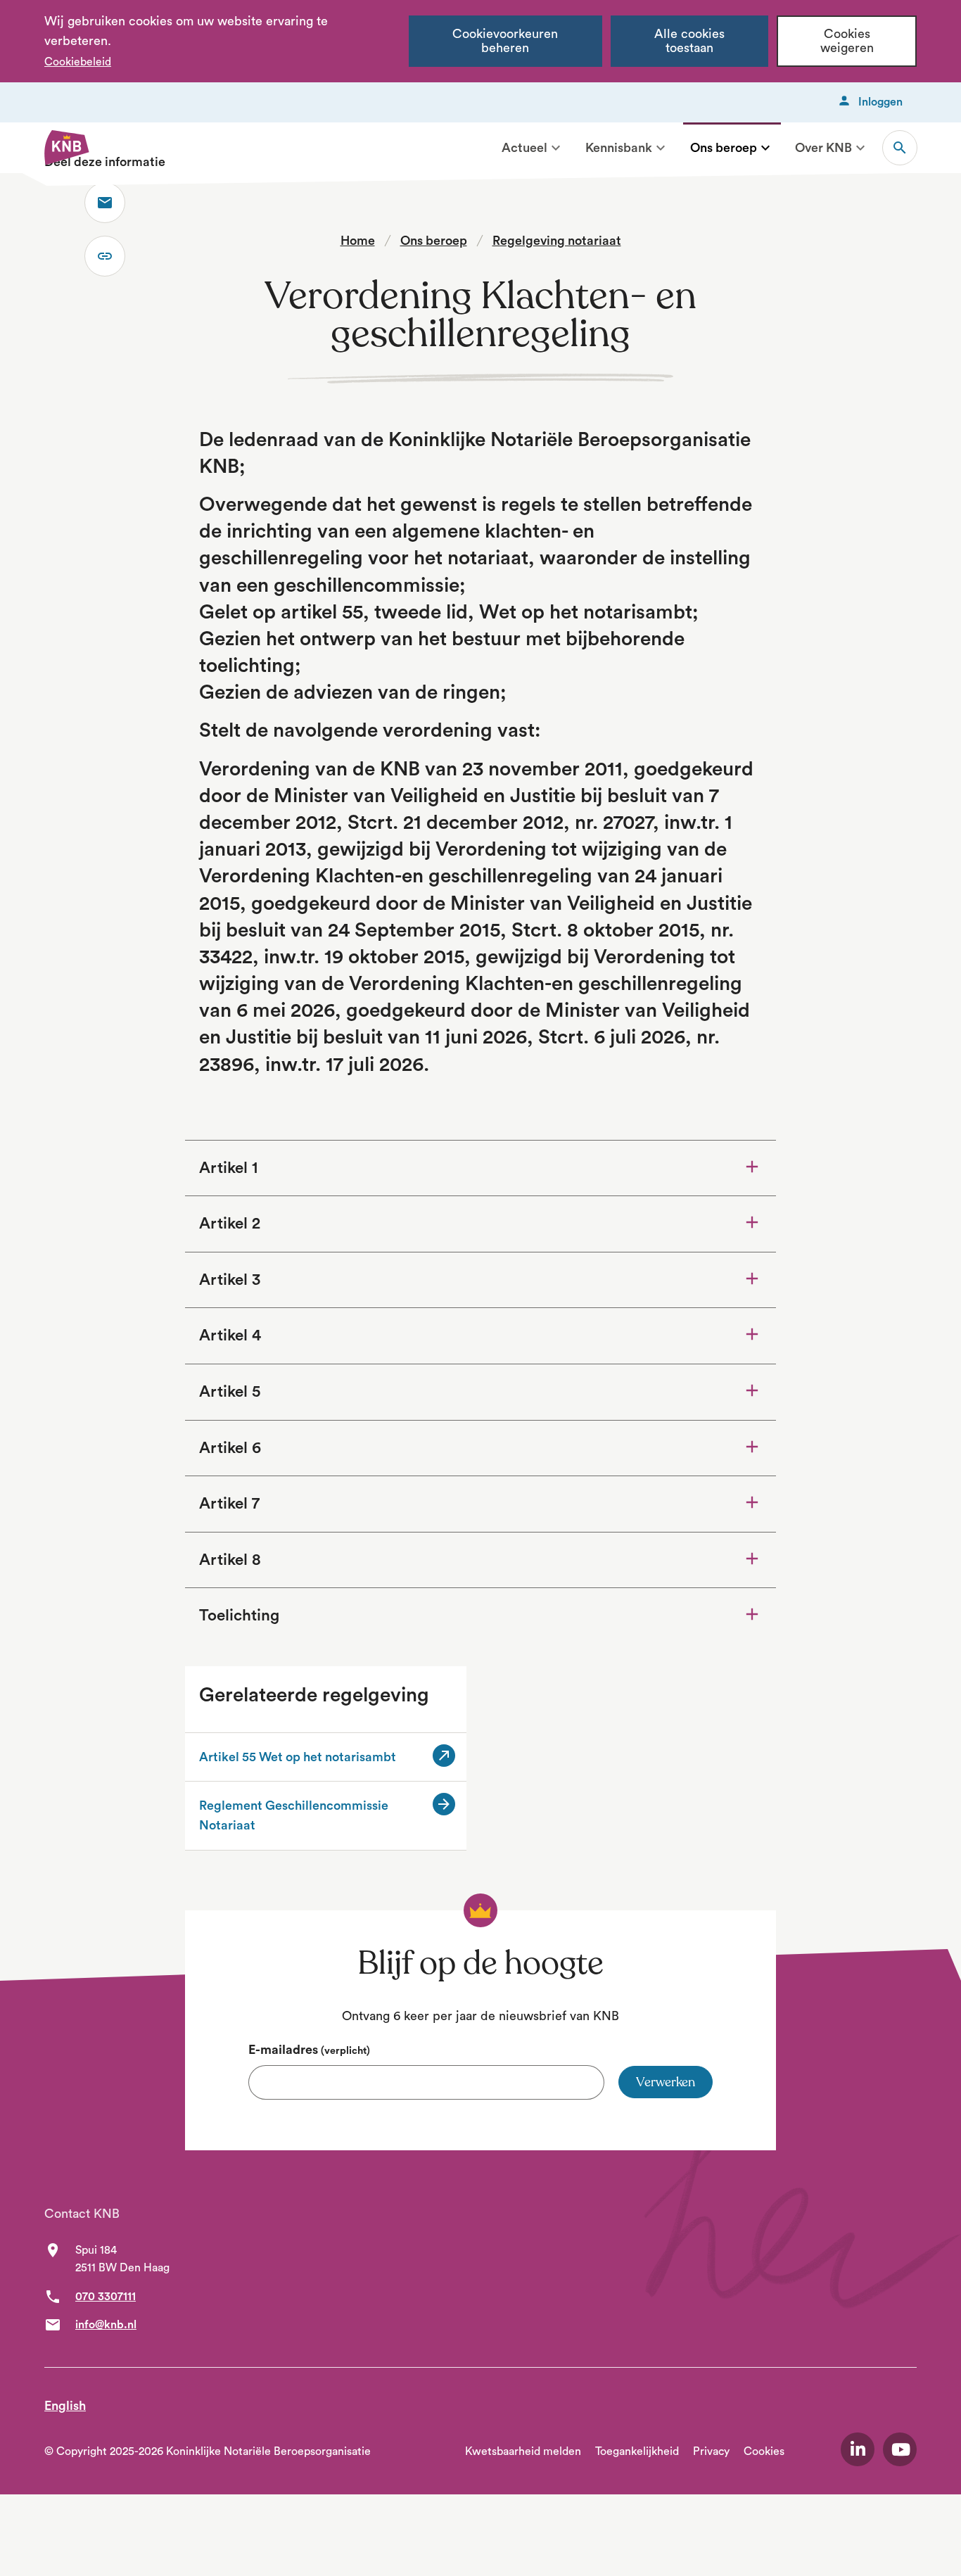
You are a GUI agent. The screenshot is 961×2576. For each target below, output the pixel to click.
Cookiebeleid (78, 62)
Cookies (764, 2451)
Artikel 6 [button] (230, 1448)
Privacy (711, 2451)
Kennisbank (619, 148)
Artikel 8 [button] (230, 1560)
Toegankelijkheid (637, 2451)
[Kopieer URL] (105, 256)
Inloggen (880, 102)
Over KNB (823, 148)
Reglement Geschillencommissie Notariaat (294, 1815)
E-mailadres (309, 2050)
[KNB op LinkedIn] (858, 2449)
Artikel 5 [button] (230, 1392)
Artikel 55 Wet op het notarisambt (312, 1758)
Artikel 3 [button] (230, 1280)
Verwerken (666, 2082)
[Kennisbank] (661, 148)
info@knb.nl (106, 2325)
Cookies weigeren (847, 41)
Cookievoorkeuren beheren (505, 41)
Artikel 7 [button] (229, 1504)
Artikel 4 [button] (230, 1335)
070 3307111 (106, 2297)
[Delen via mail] (105, 203)
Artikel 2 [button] (230, 1224)
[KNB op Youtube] (900, 2449)
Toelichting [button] (278, 1615)
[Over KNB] (860, 148)
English (65, 2406)
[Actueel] (556, 148)
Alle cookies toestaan (689, 41)
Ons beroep (724, 148)
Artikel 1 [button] (228, 1168)
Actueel (524, 148)
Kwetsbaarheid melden (523, 2451)
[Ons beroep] (765, 148)
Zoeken (900, 148)
